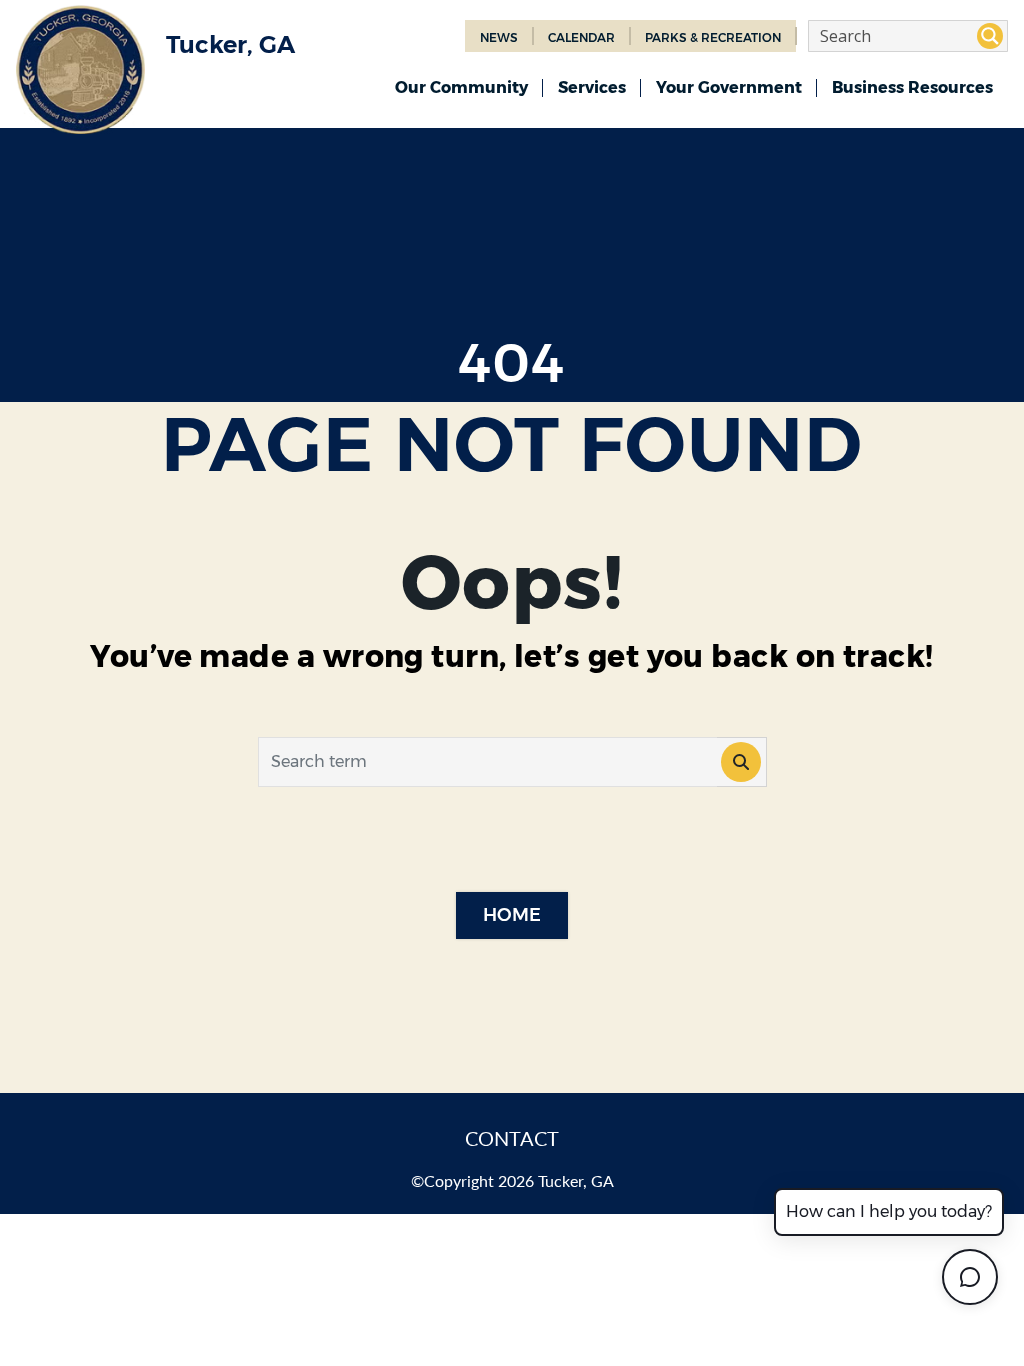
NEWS (499, 37)
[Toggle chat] (970, 1277)
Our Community (461, 87)
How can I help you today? (889, 1211)
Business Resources (912, 87)
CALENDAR (581, 37)
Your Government (729, 87)
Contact (512, 1138)
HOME (512, 915)
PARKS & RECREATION (713, 37)
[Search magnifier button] (990, 36)
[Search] (742, 762)
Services (592, 87)
